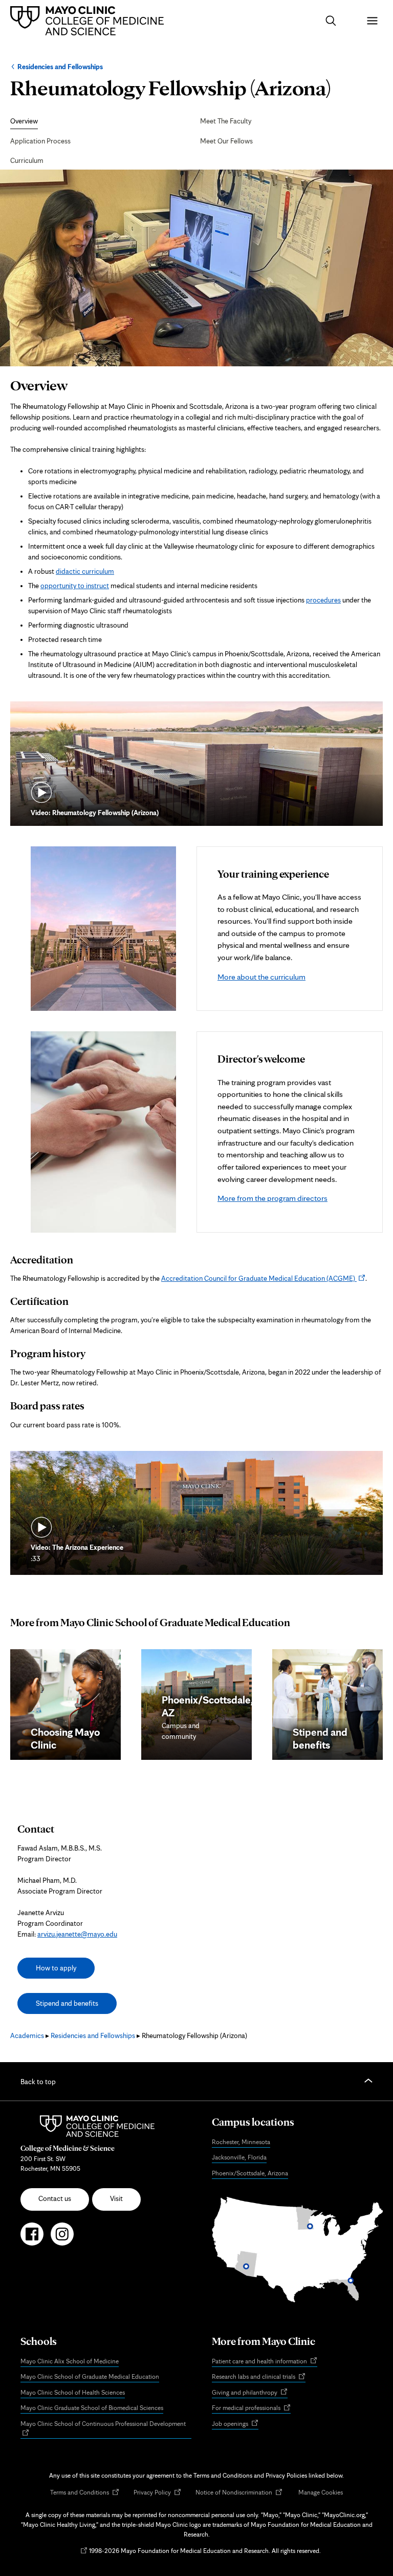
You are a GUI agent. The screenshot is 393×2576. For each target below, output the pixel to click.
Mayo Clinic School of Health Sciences (73, 2392)
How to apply (56, 1968)
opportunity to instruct (75, 586)
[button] (331, 21)
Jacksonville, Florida (239, 2157)
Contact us (55, 2198)
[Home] (90, 20)
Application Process (40, 141)
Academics (27, 2035)
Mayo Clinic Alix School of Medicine (70, 2361)
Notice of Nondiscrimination (239, 2493)
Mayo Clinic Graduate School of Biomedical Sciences (92, 2408)
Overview (24, 121)
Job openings (235, 2424)
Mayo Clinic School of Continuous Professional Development (106, 2429)
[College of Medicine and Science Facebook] (32, 2238)
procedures (323, 600)
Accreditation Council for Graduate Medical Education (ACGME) (263, 1278)
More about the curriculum (261, 977)
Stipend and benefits (67, 2003)
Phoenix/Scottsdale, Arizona (250, 2173)
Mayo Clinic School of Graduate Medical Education (90, 2376)
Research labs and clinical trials (259, 2377)
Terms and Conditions (85, 2493)
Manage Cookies (321, 2492)
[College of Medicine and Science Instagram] (62, 2238)
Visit (116, 2198)
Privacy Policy (157, 2493)
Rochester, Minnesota (241, 2142)
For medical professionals (251, 2408)
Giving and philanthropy (250, 2393)
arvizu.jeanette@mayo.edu (77, 1934)
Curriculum (27, 160)
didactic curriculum (85, 571)
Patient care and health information (265, 2362)
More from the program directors (272, 1198)
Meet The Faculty (226, 121)
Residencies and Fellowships (60, 67)
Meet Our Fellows (226, 141)
